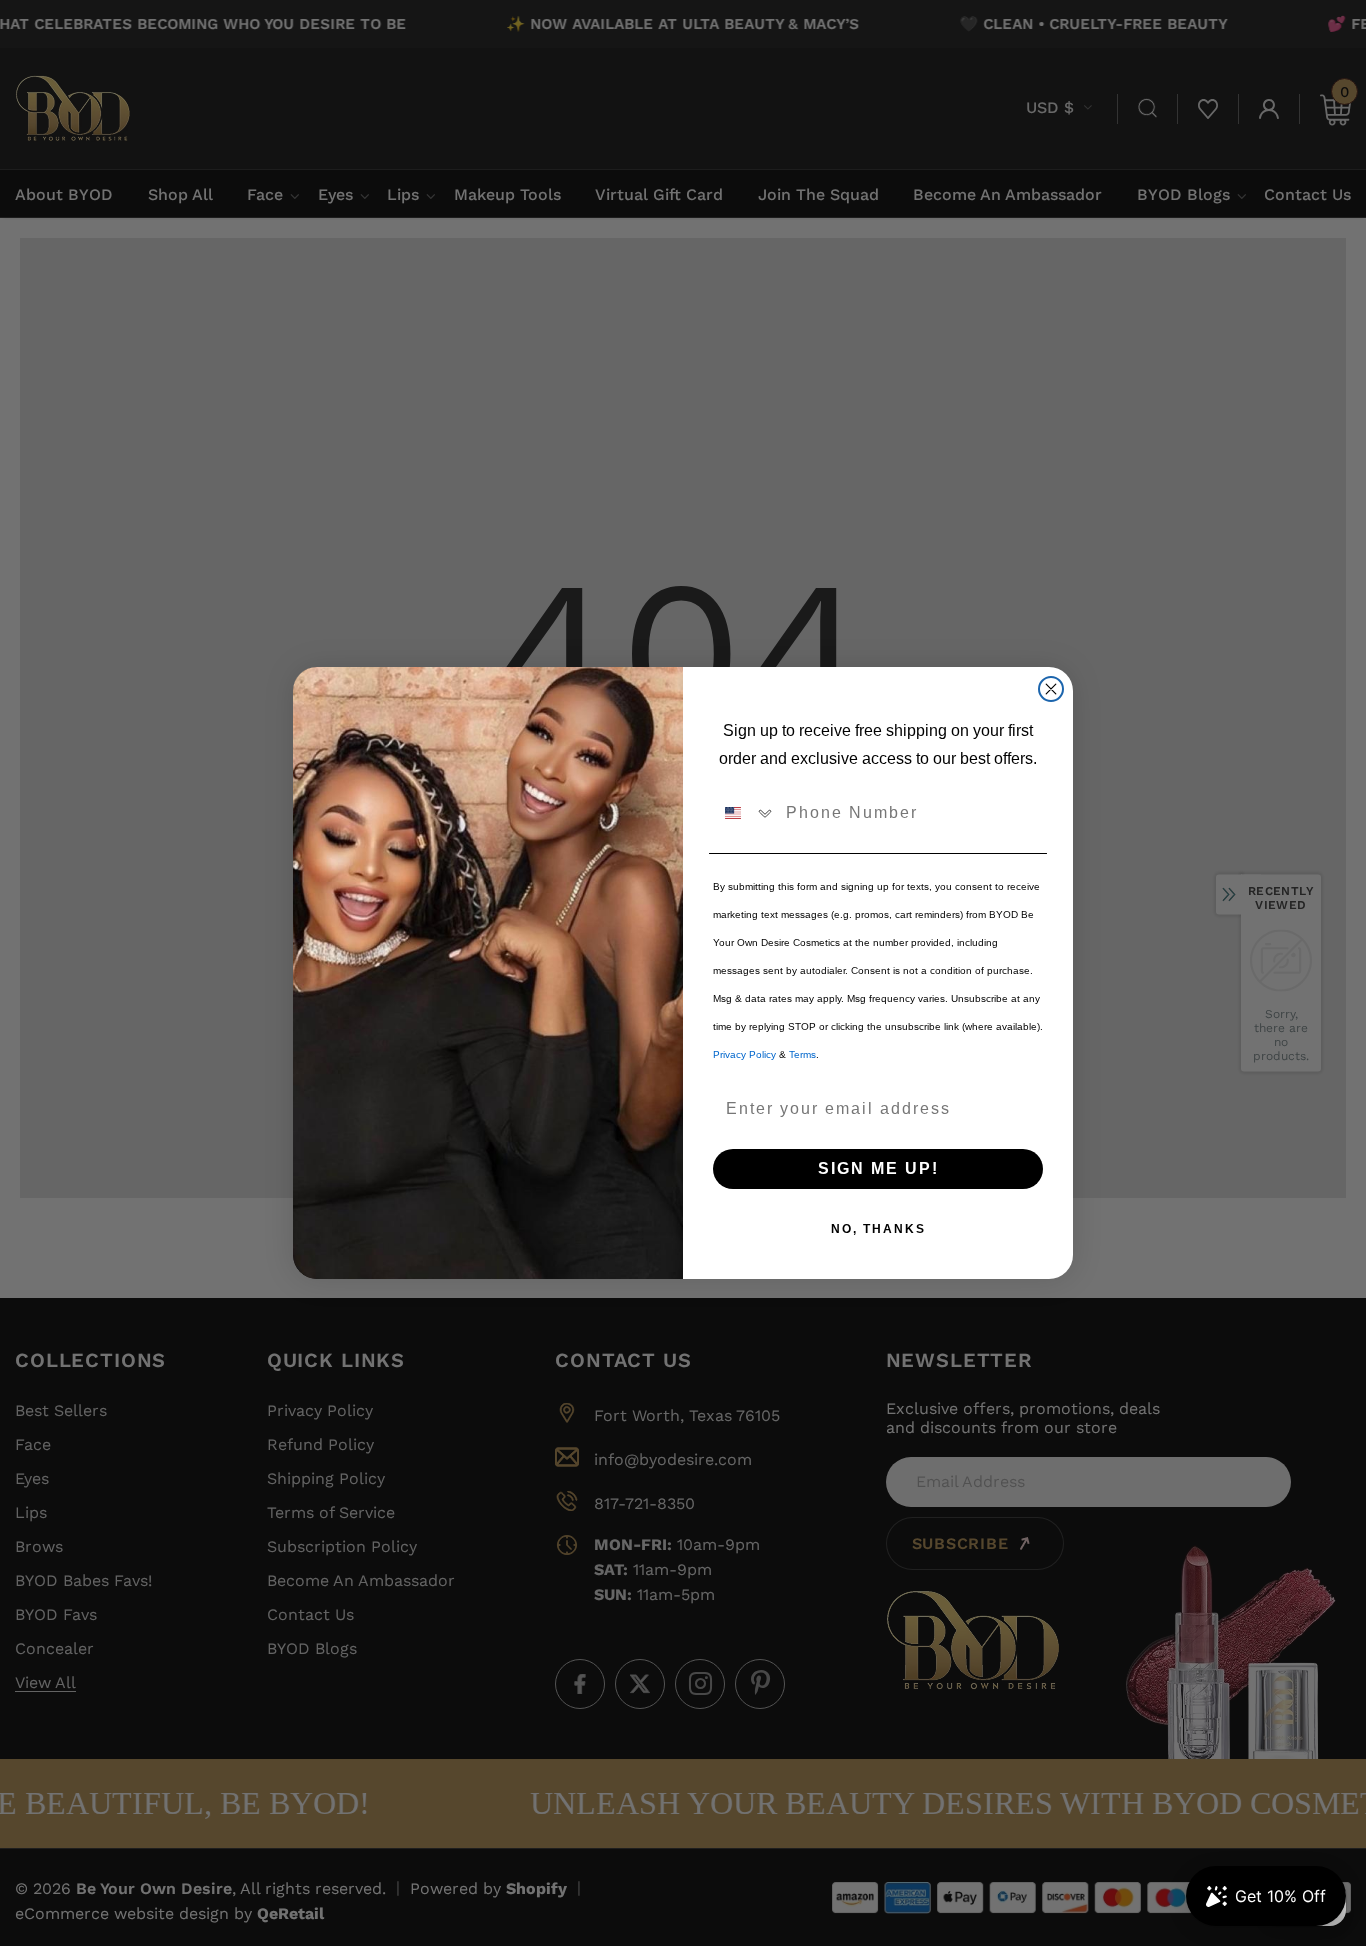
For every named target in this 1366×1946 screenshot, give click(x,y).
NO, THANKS (878, 1229)
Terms (802, 1054)
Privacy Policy (744, 1054)
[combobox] (745, 813)
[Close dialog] (1051, 689)
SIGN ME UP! (878, 1168)
